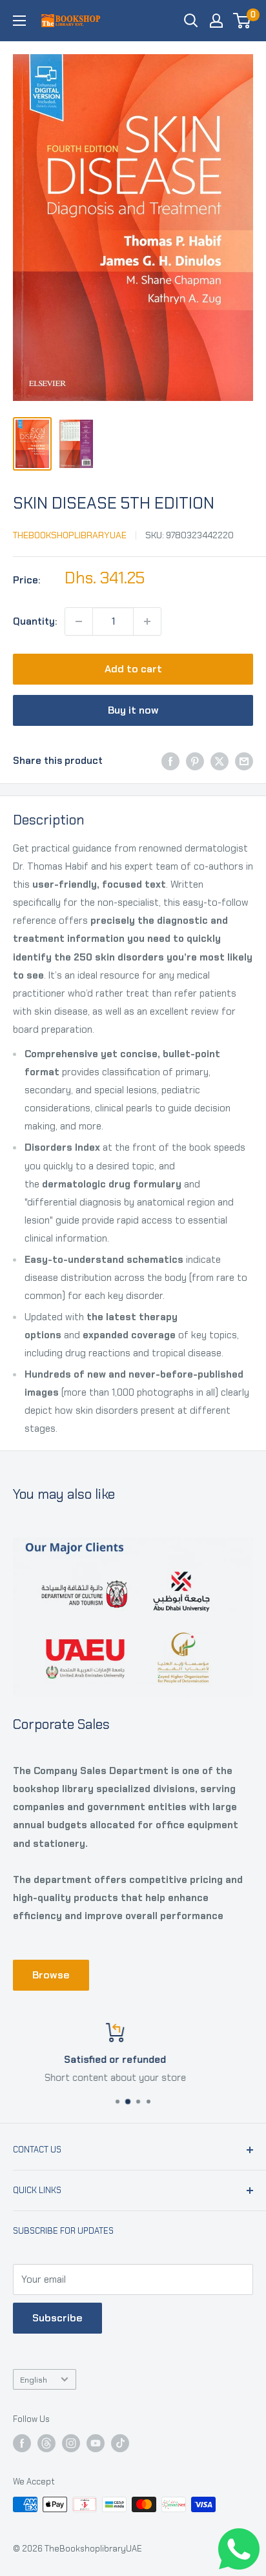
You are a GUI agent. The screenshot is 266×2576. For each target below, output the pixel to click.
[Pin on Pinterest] (195, 761)
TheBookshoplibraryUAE (70, 535)
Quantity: (35, 621)
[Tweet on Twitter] (220, 761)
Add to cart (133, 669)
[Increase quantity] (147, 621)
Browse (51, 1975)
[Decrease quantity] (79, 621)
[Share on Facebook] (170, 761)
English (34, 2380)
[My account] (216, 21)
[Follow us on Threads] (46, 2443)
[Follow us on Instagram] (71, 2443)
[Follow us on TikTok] (120, 2443)
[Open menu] (19, 21)
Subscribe (57, 2318)
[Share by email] (244, 761)
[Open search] (191, 21)
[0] (242, 21)
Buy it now (133, 710)
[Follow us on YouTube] (96, 2443)
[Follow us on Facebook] (22, 2443)
